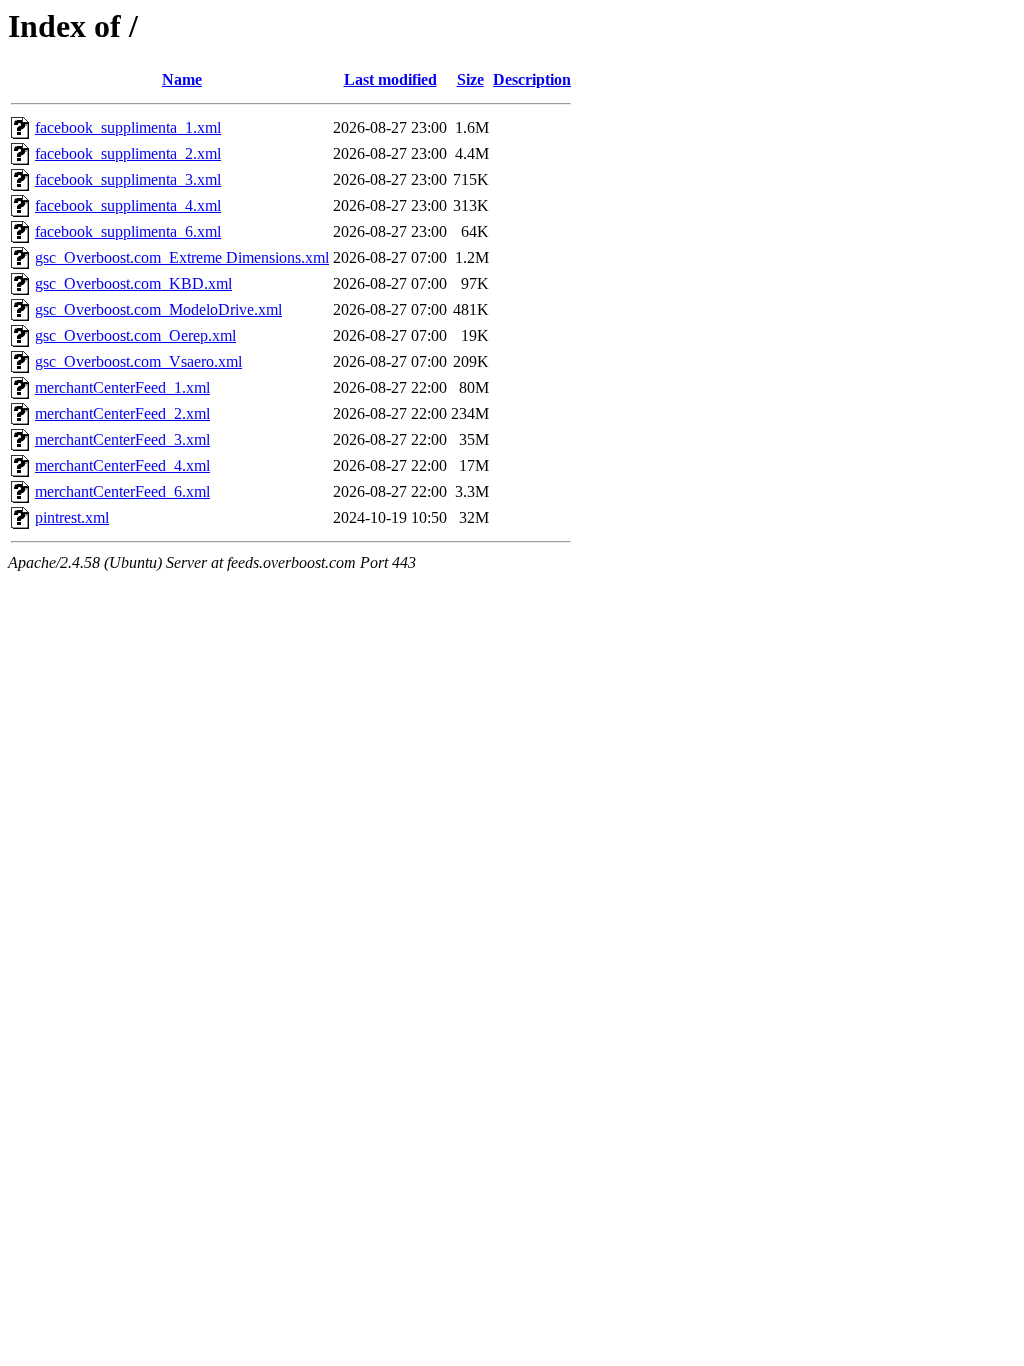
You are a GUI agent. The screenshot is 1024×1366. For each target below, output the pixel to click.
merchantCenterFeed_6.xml (122, 491)
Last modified (390, 79)
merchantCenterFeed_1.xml (122, 387)
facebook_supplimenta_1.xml (128, 127)
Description (532, 79)
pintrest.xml (72, 517)
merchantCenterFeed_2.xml (122, 413)
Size (470, 79)
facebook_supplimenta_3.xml (128, 179)
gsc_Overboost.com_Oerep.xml (135, 335)
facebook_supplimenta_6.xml (128, 231)
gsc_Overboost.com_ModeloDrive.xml (158, 309)
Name (182, 79)
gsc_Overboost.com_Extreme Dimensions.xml (182, 257)
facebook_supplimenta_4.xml (128, 205)
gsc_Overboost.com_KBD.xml (133, 283)
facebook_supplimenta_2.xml (128, 153)
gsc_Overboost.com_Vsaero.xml (138, 361)
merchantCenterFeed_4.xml (122, 465)
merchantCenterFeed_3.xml (122, 439)
